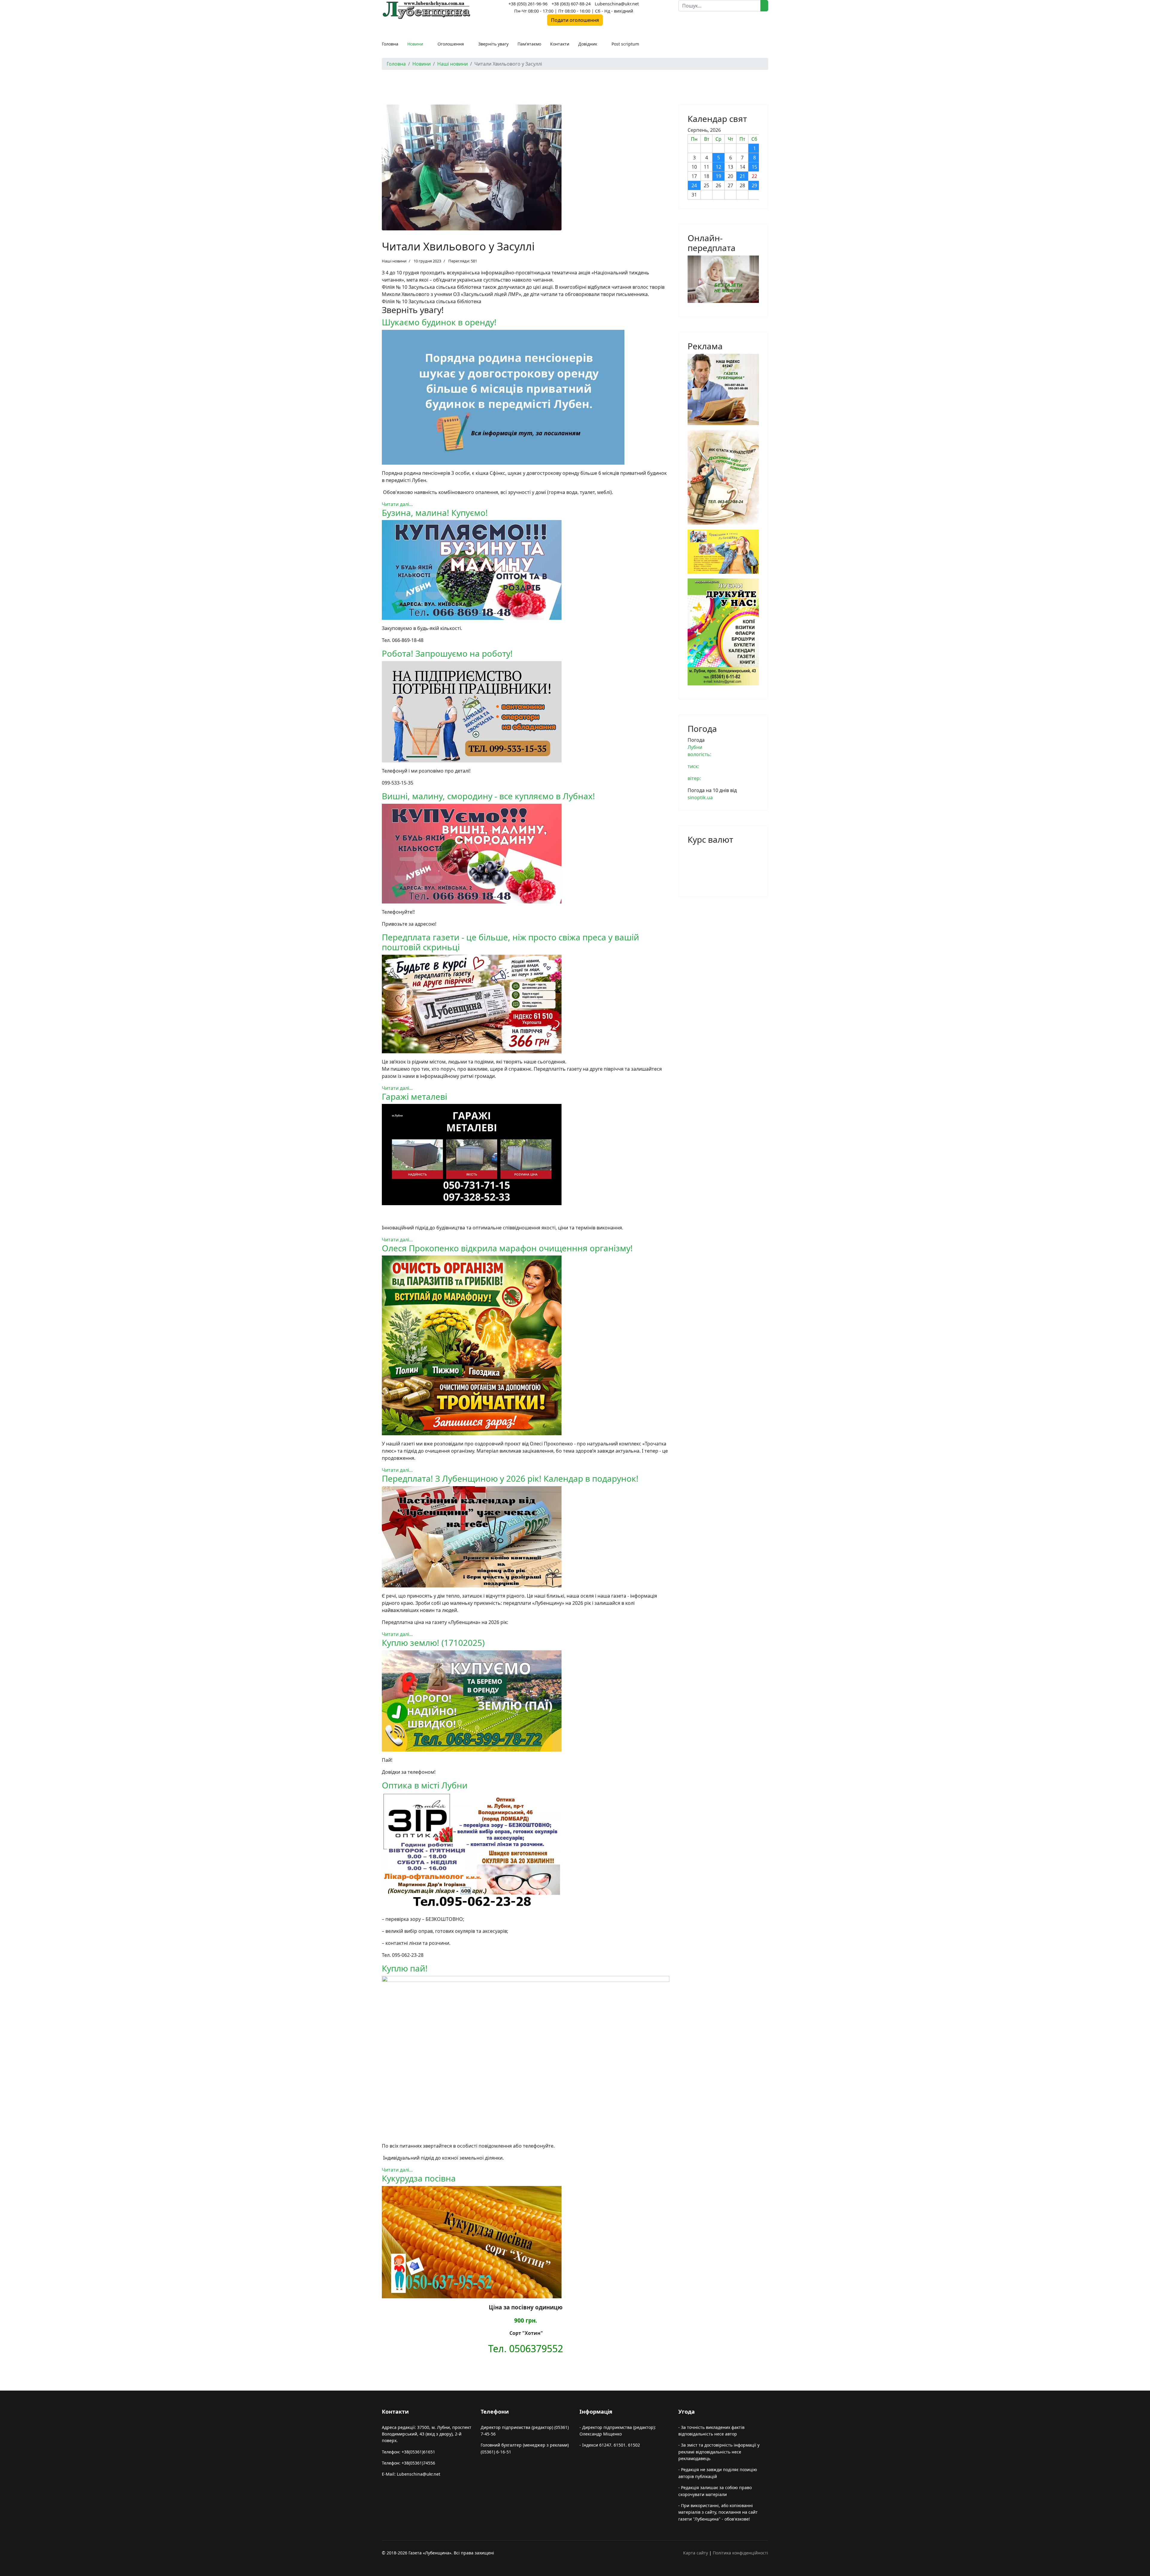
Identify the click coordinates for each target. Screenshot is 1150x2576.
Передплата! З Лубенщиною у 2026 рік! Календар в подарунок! (510, 1478)
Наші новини (394, 261)
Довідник (588, 44)
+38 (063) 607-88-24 (571, 4)
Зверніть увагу (493, 44)
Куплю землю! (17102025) (433, 1643)
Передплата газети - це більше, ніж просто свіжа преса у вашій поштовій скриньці (510, 942)
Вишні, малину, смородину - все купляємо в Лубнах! (488, 796)
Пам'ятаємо (529, 44)
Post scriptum (625, 44)
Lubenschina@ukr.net (617, 4)
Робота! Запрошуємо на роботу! (447, 653)
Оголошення (451, 44)
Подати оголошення (575, 20)
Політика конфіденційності (740, 2553)
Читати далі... (397, 504)
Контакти (560, 44)
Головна (390, 44)
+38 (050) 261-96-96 (528, 4)
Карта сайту (696, 2553)
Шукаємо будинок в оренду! (439, 322)
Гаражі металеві (414, 1096)
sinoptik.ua (700, 797)
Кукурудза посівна (419, 2178)
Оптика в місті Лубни (425, 1785)
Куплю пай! (405, 1968)
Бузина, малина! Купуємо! (435, 513)
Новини (415, 44)
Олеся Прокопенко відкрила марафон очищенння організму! (507, 1248)
